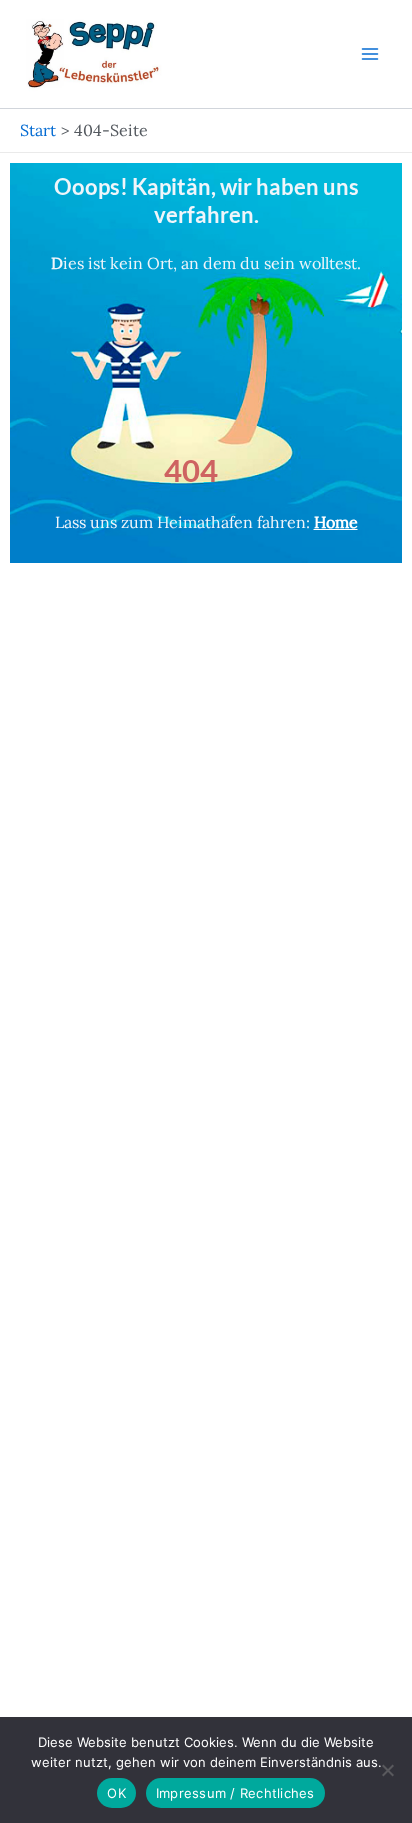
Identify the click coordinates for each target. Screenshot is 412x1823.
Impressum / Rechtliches (235, 1793)
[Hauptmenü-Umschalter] (370, 54)
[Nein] (387, 1770)
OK (116, 1793)
